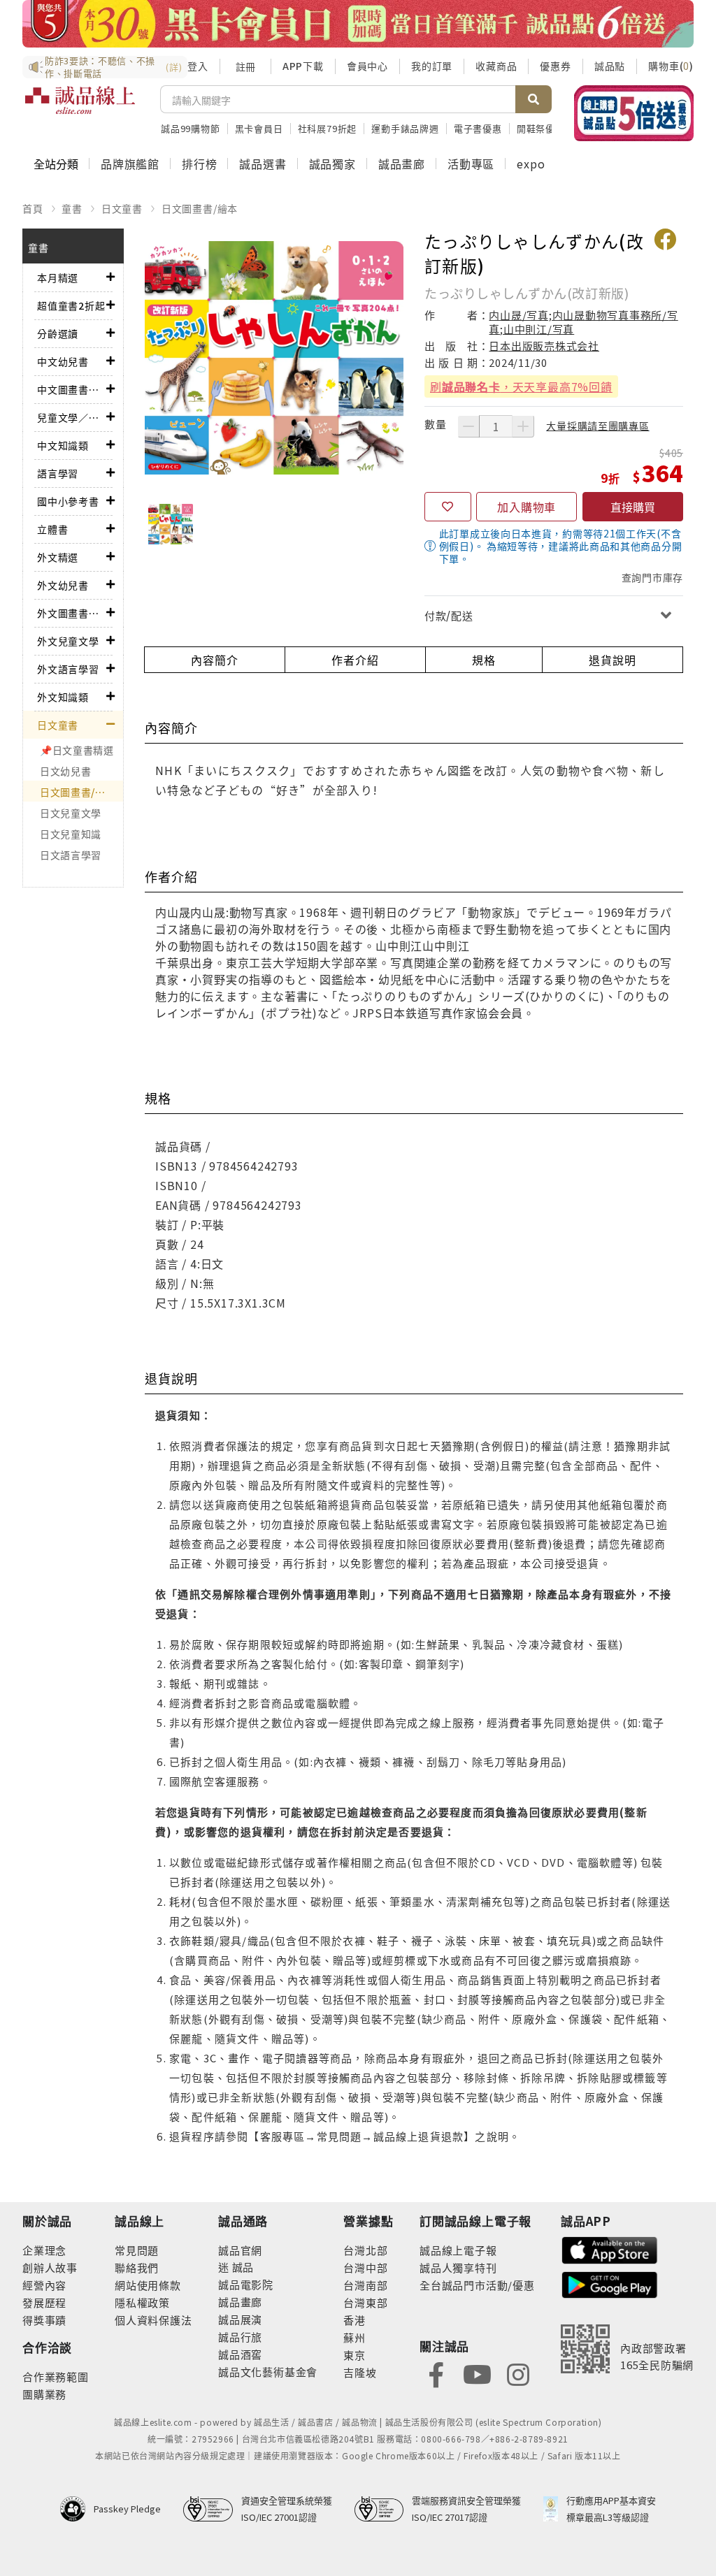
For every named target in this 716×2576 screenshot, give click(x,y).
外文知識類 (63, 697)
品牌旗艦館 (130, 164)
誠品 (242, 2267)
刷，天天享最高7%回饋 (521, 386)
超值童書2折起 (71, 305)
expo (531, 164)
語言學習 (58, 473)
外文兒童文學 (68, 641)
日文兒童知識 (71, 834)
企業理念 (44, 2250)
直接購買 (633, 507)
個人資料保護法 (153, 2320)
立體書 (52, 529)
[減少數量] (468, 426)
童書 (72, 208)
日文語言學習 (71, 855)
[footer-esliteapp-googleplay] (610, 2284)
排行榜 (199, 164)
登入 (198, 66)
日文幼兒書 (66, 771)
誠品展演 (240, 2319)
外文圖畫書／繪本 (72, 613)
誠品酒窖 (240, 2354)
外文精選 (58, 557)
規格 (484, 660)
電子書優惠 (478, 128)
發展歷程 (44, 2302)
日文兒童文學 (71, 813)
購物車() (671, 66)
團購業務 (44, 2394)
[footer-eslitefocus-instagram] (518, 2373)
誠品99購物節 (191, 128)
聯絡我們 (137, 2267)
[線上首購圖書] (634, 113)
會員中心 (367, 66)
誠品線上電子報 (458, 2250)
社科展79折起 (328, 128)
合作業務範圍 (56, 2376)
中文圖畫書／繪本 (72, 389)
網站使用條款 (148, 2285)
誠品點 (610, 66)
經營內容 (44, 2285)
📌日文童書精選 (77, 750)
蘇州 (355, 2337)
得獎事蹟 (44, 2320)
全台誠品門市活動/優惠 (477, 2285)
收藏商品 (496, 66)
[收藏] (448, 507)
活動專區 (471, 164)
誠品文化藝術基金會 (268, 2372)
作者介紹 (355, 660)
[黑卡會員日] (358, 24)
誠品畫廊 (402, 164)
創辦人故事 (50, 2267)
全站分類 (56, 164)
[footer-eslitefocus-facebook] (436, 2373)
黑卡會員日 (259, 128)
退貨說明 (612, 660)
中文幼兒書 (63, 361)
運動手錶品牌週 (405, 128)
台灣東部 (365, 2302)
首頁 (33, 208)
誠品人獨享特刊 (458, 2267)
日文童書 (122, 208)
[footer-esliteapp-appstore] (610, 2249)
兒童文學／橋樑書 (72, 417)
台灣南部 (365, 2285)
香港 (355, 2320)
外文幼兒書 (63, 585)
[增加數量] (523, 426)
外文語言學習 (68, 669)
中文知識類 (63, 445)
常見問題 (137, 2250)
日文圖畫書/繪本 (200, 208)
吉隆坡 (360, 2372)
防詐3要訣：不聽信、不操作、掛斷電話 (113, 67)
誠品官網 (240, 2250)
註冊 (245, 66)
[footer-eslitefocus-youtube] (477, 2373)
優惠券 (555, 66)
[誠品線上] (80, 108)
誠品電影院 (246, 2284)
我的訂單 (432, 66)
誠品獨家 (332, 164)
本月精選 (58, 277)
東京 (355, 2355)
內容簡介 (214, 660)
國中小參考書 (68, 501)
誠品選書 (263, 164)
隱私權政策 (142, 2302)
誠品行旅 (240, 2337)
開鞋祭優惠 (541, 128)
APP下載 (303, 66)
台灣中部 (365, 2267)
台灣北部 (365, 2250)
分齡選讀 (58, 333)
